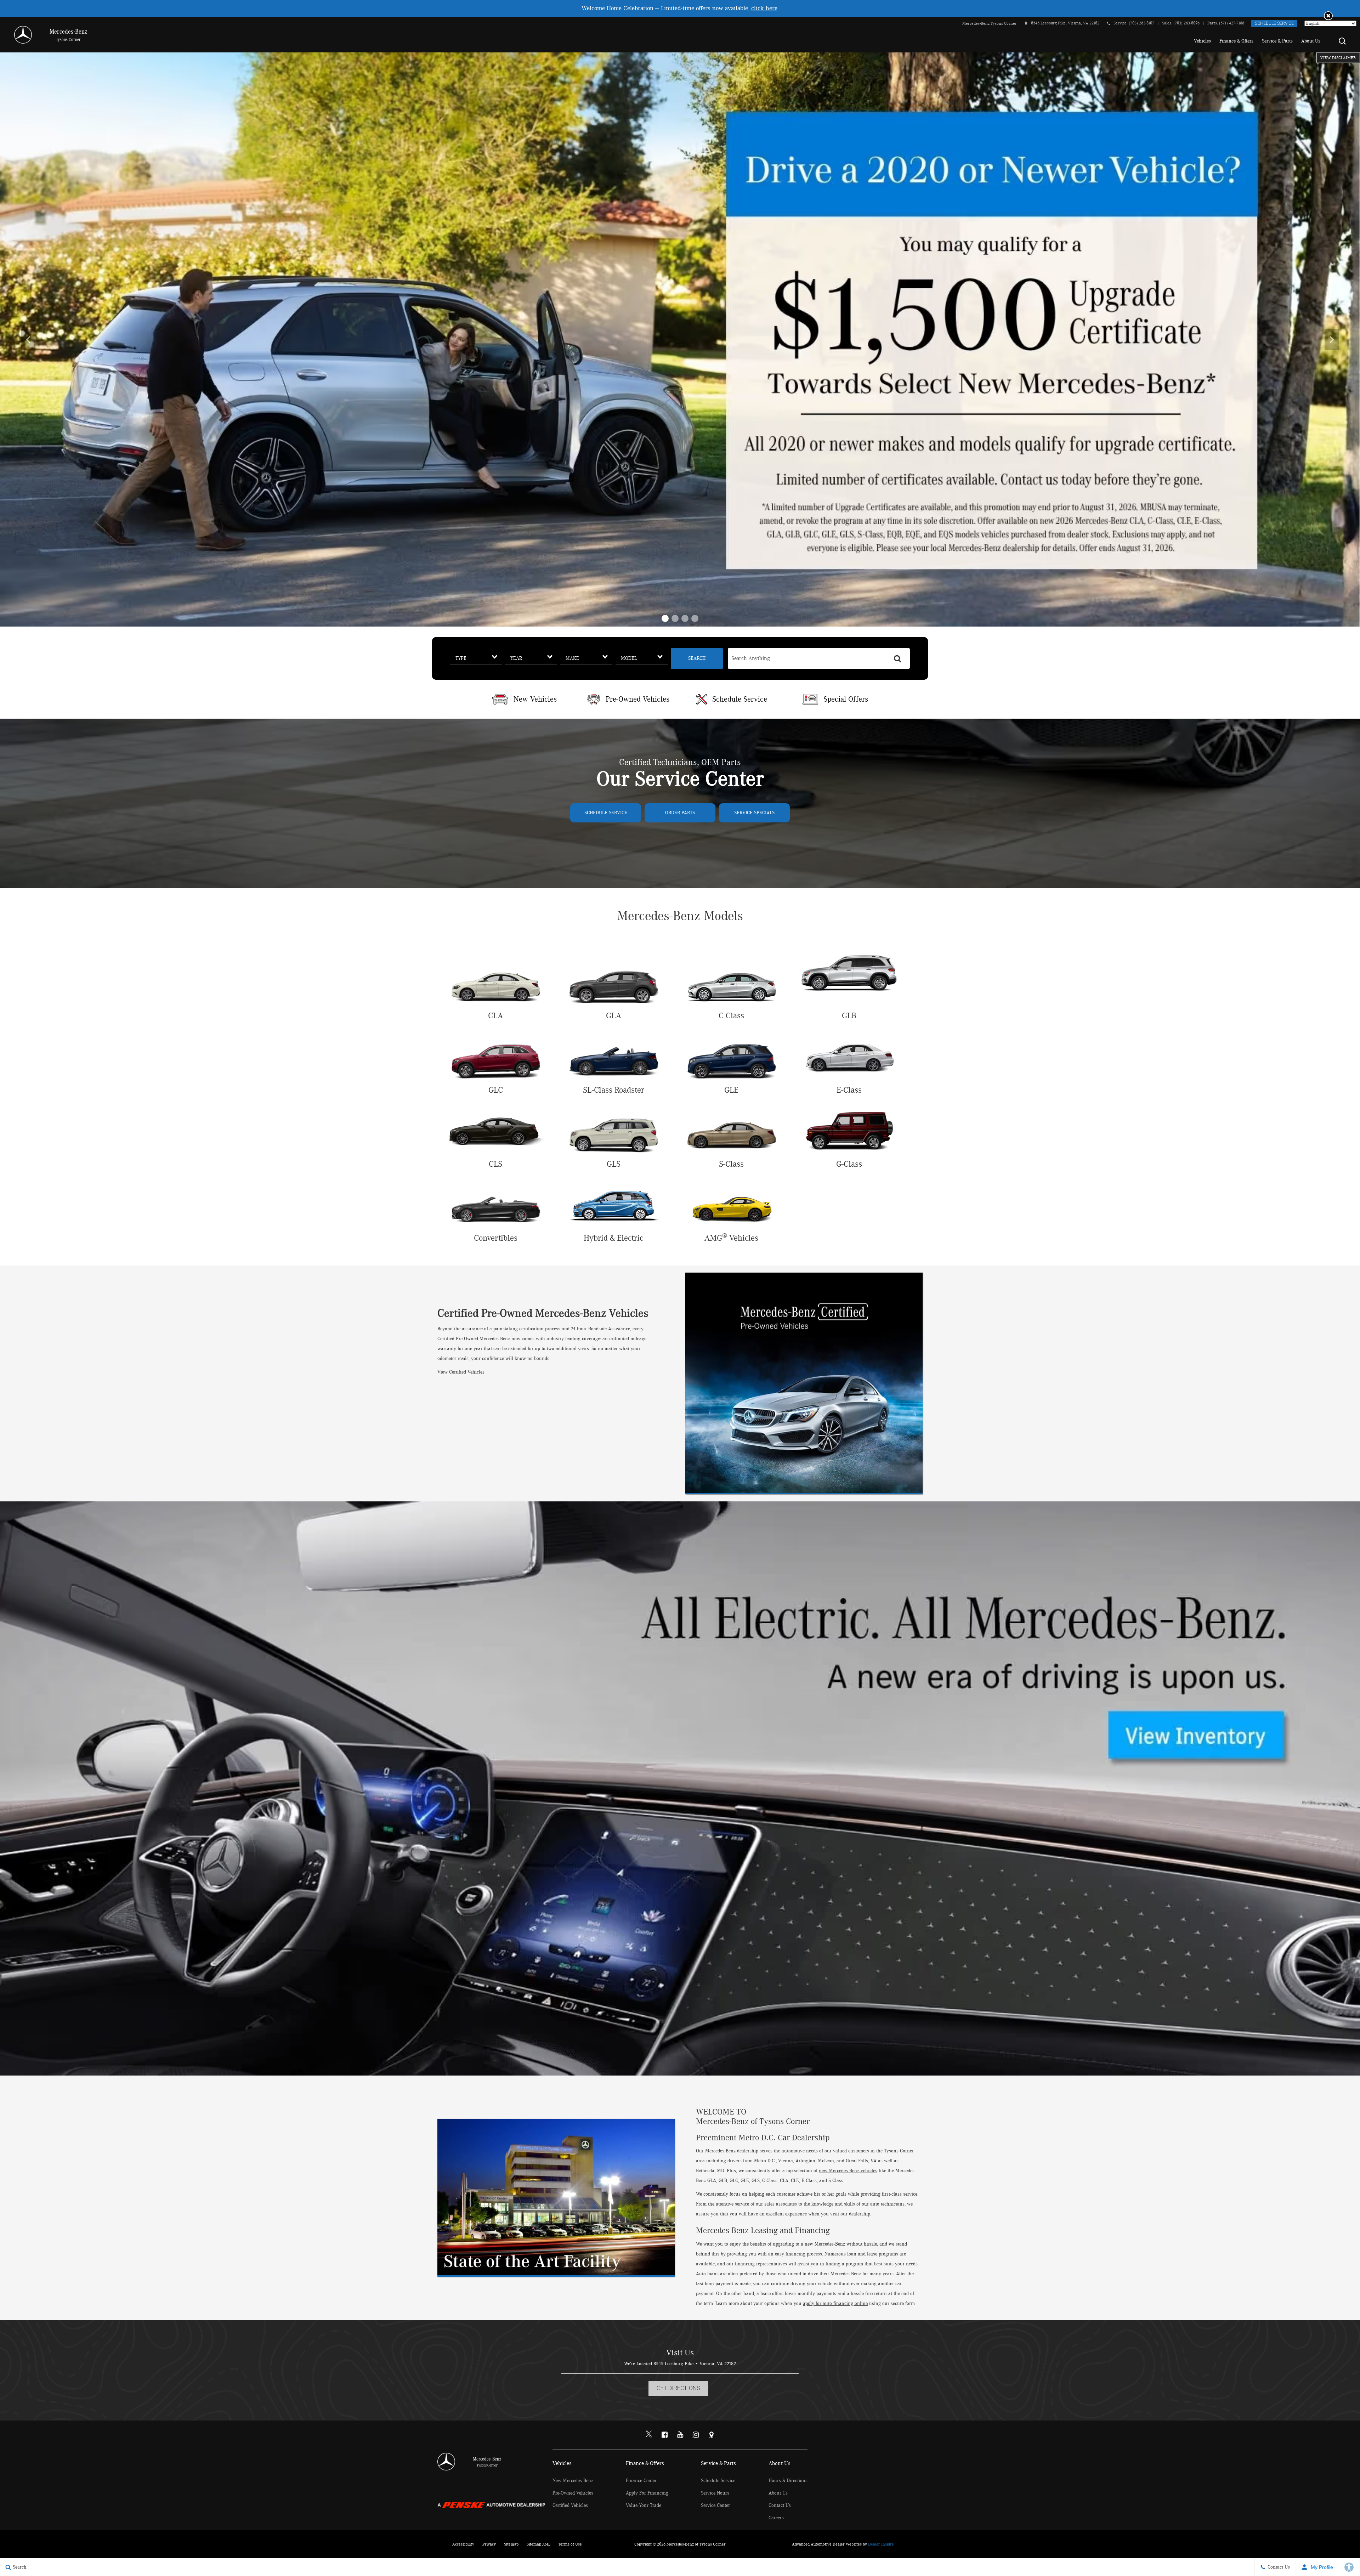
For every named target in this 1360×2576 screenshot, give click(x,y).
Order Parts (680, 813)
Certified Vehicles (570, 2506)
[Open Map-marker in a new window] (711, 2435)
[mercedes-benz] (23, 35)
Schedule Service (1274, 23)
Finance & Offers (1236, 41)
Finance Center (641, 2481)
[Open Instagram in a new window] (696, 2435)
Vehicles (1202, 41)
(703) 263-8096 (1186, 23)
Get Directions (678, 2388)
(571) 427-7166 (1232, 23)
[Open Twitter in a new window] (649, 2435)
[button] (1328, 16)
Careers (776, 2518)
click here (764, 9)
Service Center (715, 2506)
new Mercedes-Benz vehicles (848, 2171)
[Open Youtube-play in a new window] (680, 2435)
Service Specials (754, 813)
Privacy (489, 2544)
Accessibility (463, 2544)
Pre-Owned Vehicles (573, 2493)
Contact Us (780, 2506)
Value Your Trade (644, 2506)
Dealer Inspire (881, 2544)
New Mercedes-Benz (573, 2481)
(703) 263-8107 (1141, 23)
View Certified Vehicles (461, 1372)
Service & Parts (1277, 41)
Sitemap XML (539, 2544)
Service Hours (715, 2493)
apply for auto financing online (835, 2304)
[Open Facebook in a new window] (664, 2435)
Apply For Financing (647, 2493)
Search (697, 658)
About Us (1311, 41)
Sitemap (511, 2544)
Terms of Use (570, 2544)
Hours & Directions (788, 2481)
